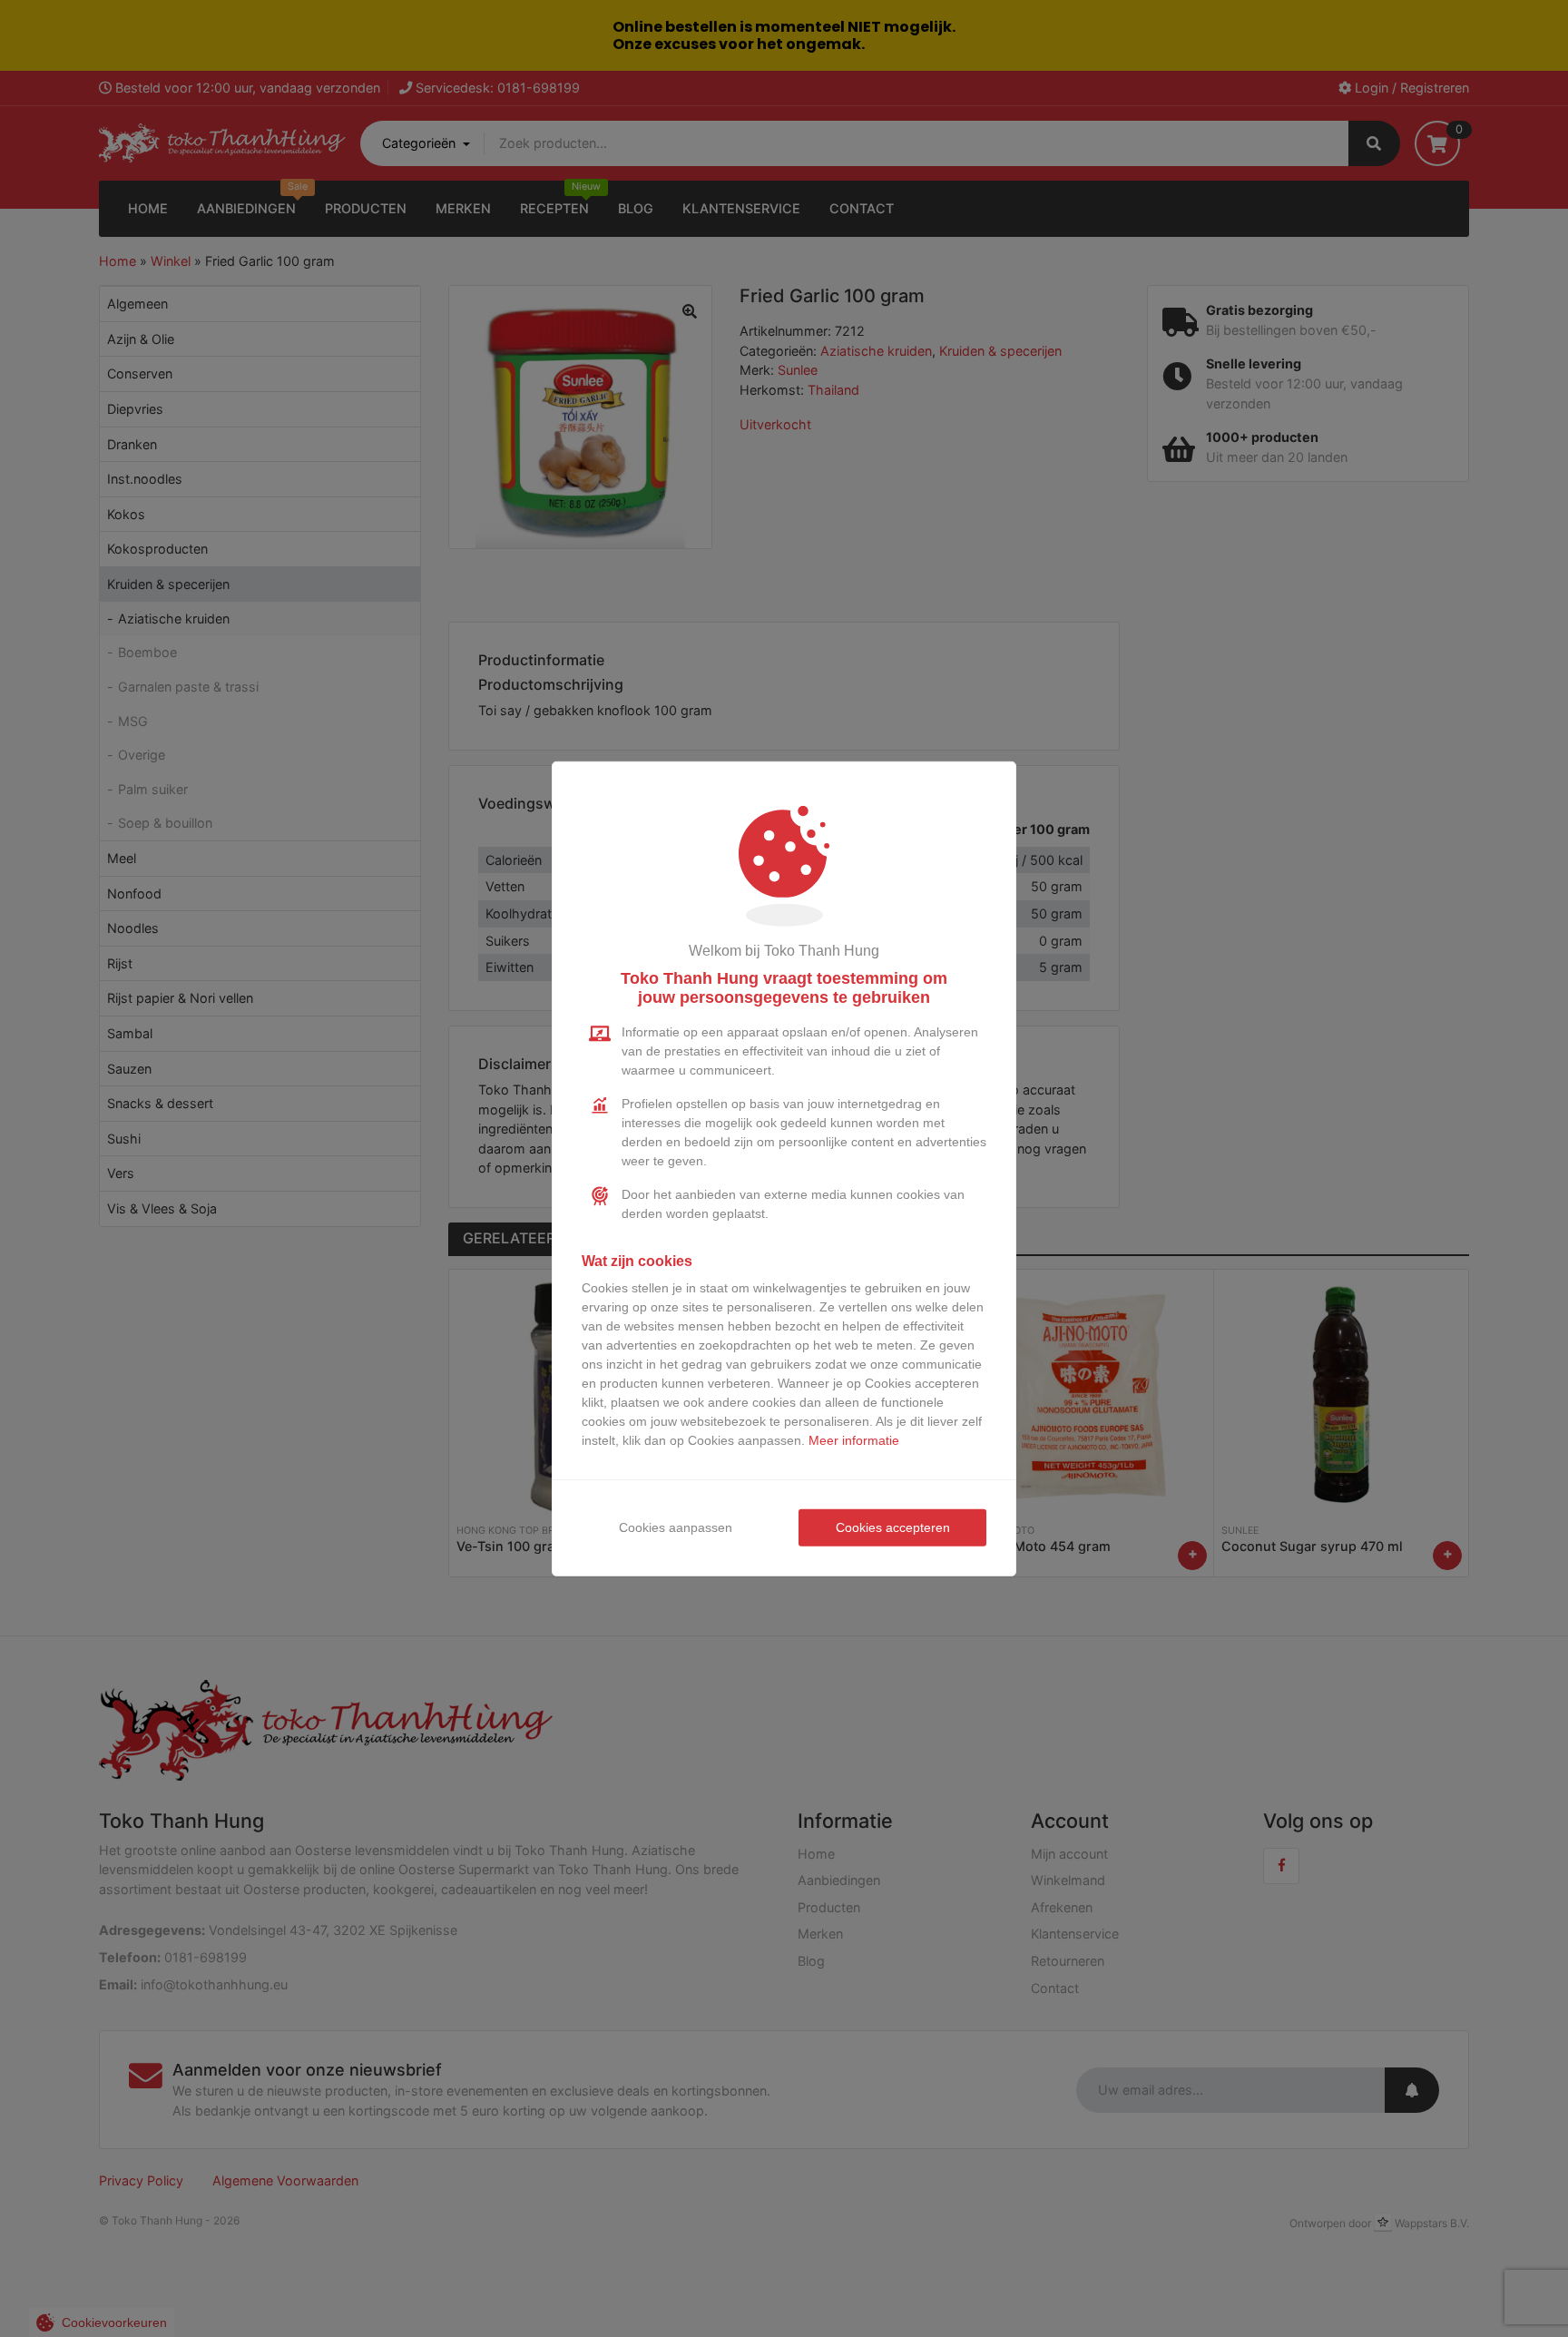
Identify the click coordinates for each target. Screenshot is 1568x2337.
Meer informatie (854, 1440)
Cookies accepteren (893, 1527)
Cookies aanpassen (676, 1527)
